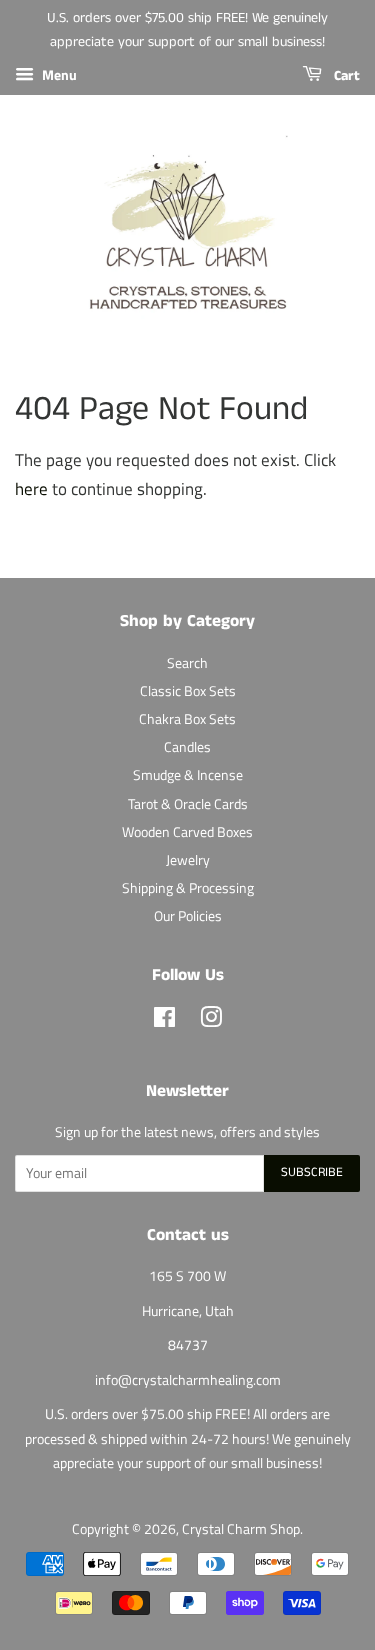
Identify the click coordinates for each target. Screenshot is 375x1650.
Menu (58, 74)
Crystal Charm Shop (241, 1529)
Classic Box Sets (188, 691)
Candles (187, 747)
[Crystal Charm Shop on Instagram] (211, 1021)
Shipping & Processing (188, 888)
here (31, 489)
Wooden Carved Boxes (187, 832)
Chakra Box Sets (187, 719)
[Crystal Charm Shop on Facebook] (164, 1021)
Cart (345, 76)
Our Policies (188, 916)
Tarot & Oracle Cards (188, 804)
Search (187, 663)
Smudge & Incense (188, 775)
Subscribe (312, 1172)
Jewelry (188, 860)
